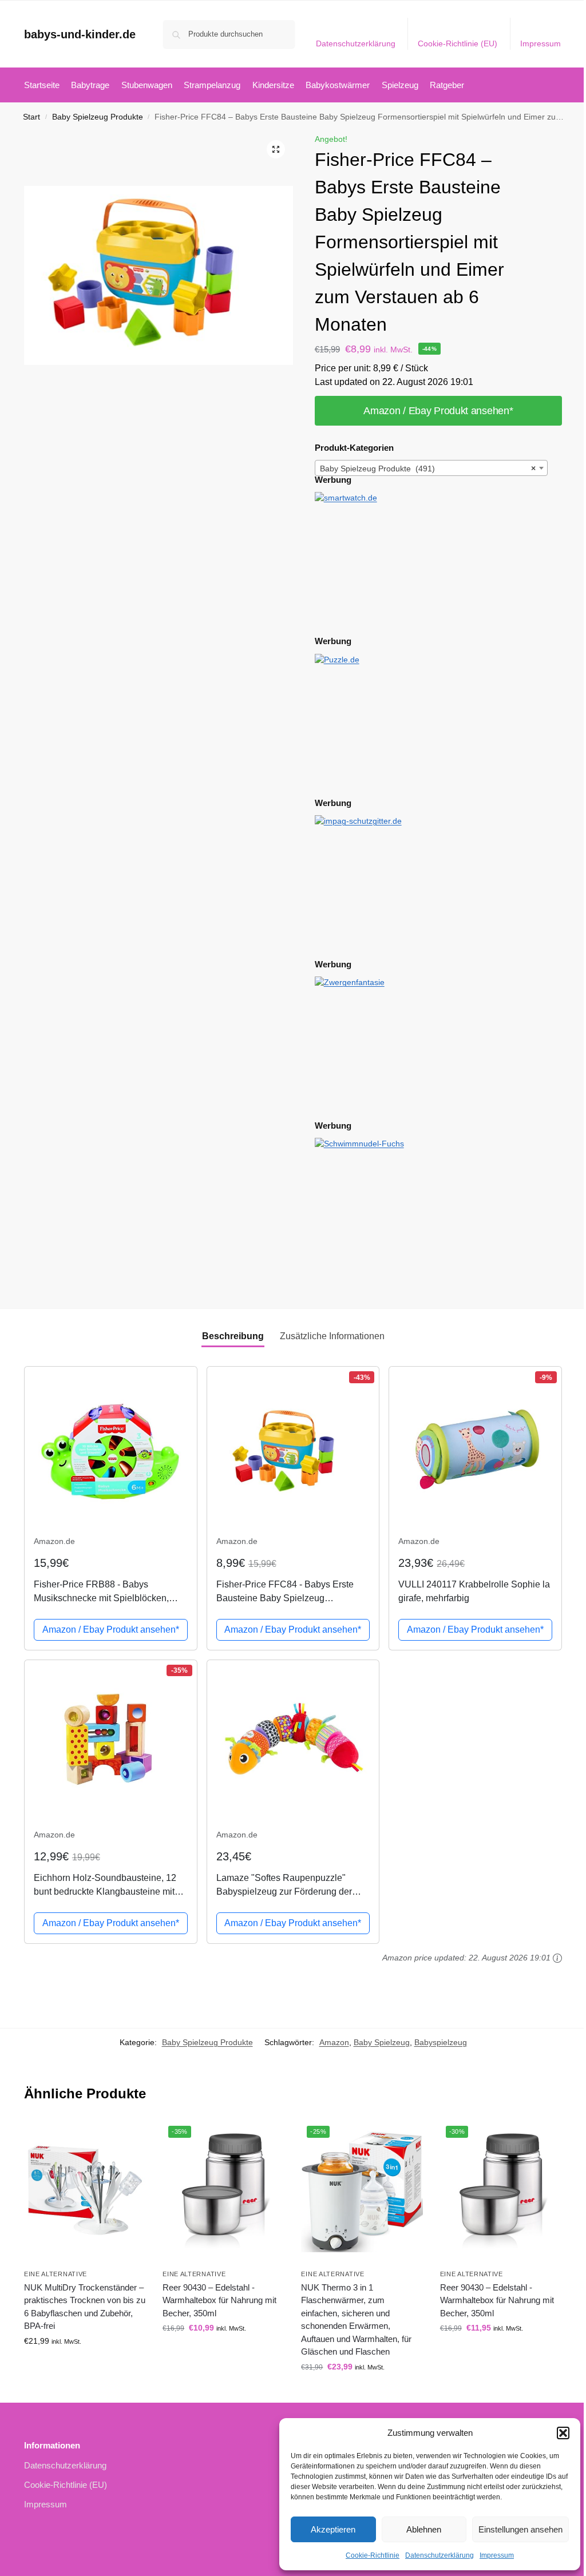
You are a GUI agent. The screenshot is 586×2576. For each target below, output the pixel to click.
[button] (563, 2433)
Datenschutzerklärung (439, 2555)
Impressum (497, 2555)
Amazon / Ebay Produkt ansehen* (438, 411)
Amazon (334, 2042)
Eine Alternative (56, 2274)
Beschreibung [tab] (233, 1336)
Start (31, 117)
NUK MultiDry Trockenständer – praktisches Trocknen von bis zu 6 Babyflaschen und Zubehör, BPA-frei (85, 2307)
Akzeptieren (333, 2529)
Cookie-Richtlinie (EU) (458, 43)
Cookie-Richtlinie (373, 2555)
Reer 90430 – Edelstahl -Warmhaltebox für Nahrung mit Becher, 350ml (219, 2300)
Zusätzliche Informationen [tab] (332, 1336)
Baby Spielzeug (382, 2042)
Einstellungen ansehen (520, 2529)
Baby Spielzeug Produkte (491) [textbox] (428, 469)
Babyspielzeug (441, 2042)
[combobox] (431, 468)
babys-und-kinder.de (80, 34)
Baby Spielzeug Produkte (98, 117)
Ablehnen (424, 2529)
